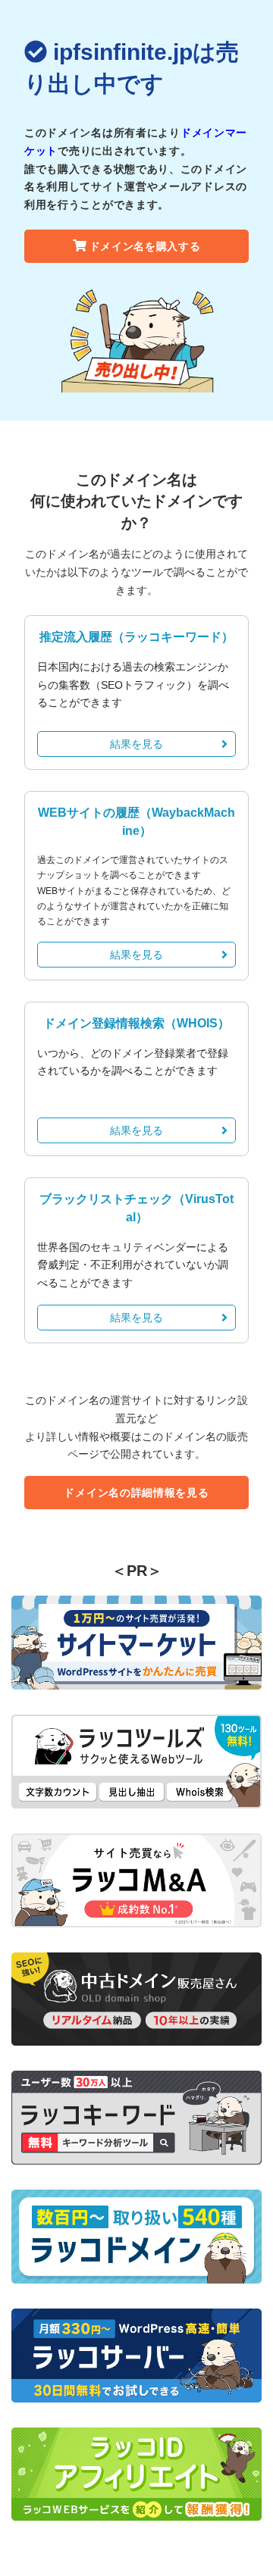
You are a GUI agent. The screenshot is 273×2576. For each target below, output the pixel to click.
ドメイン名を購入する (145, 246)
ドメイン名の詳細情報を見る (136, 1493)
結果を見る (136, 744)
